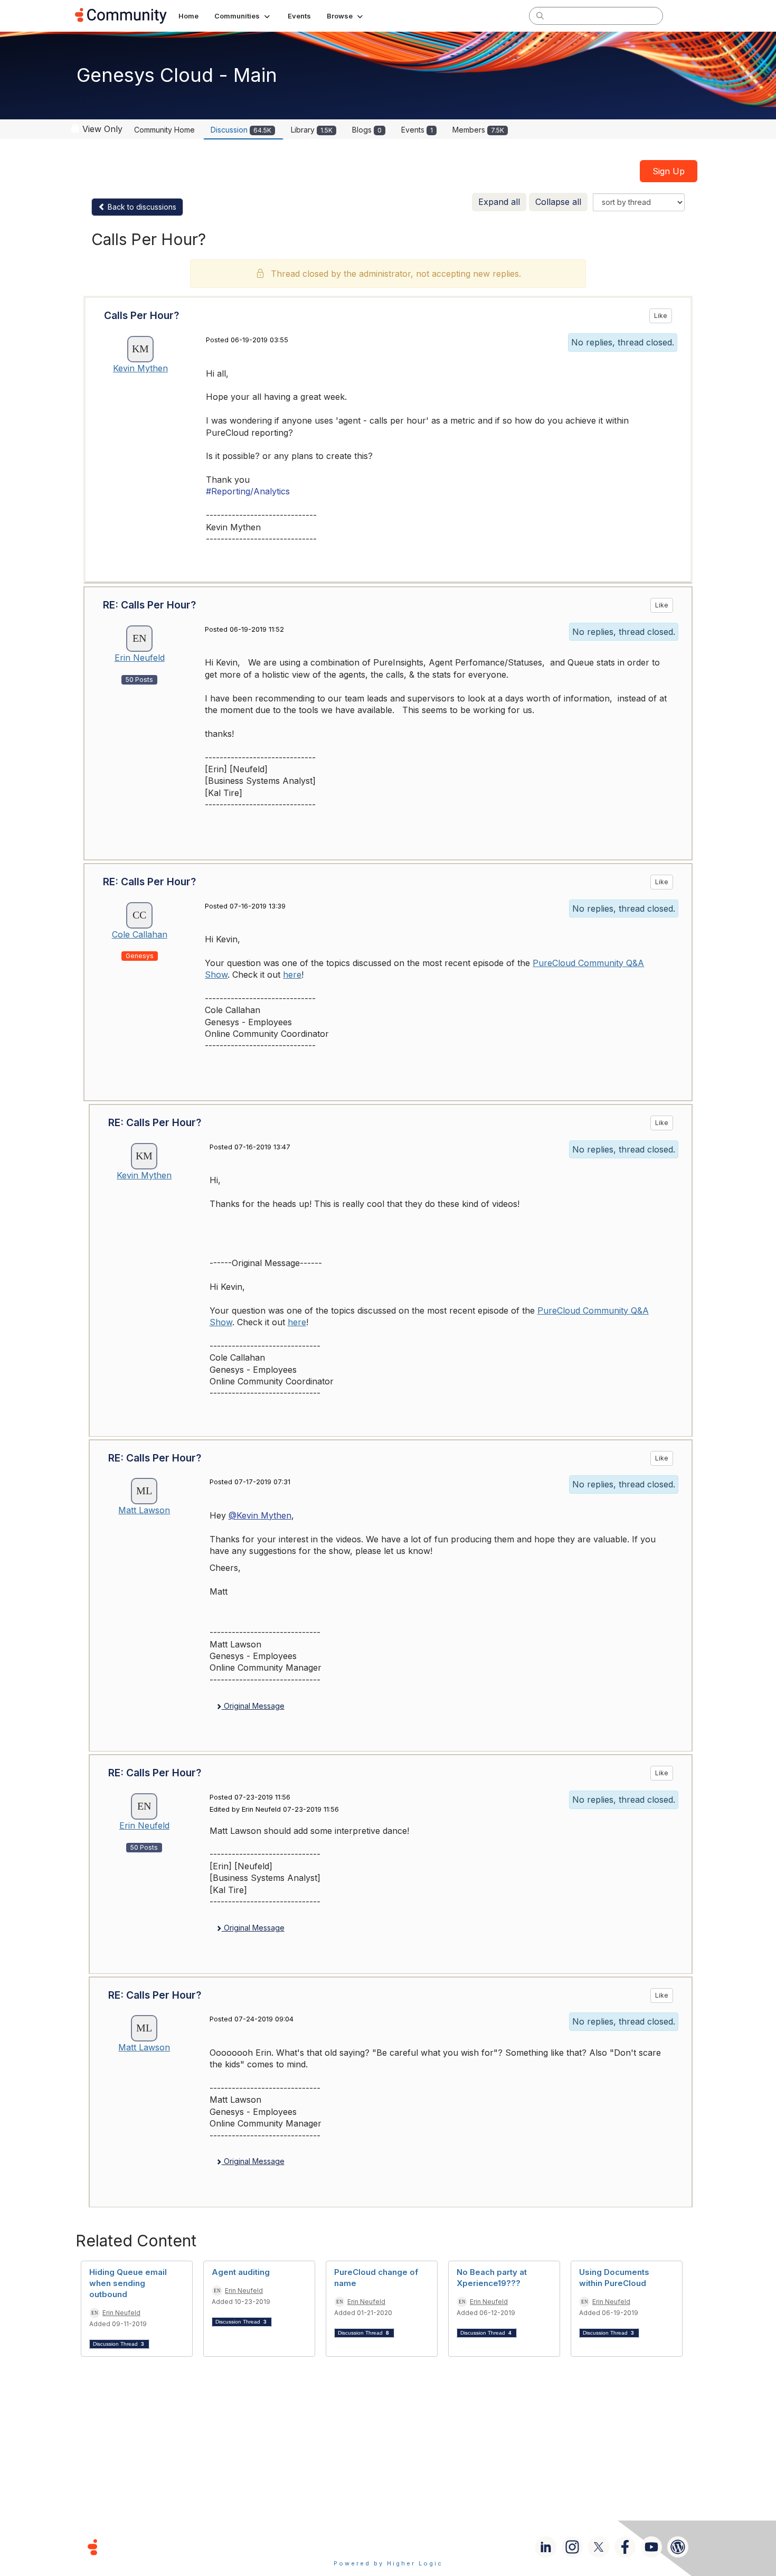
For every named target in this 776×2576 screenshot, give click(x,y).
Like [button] (661, 316)
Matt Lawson (144, 1510)
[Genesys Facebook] (625, 2547)
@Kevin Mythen (260, 1515)
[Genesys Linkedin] (546, 2547)
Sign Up (669, 171)
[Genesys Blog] (678, 2547)
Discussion (241, 130)
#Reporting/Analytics (248, 491)
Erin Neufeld (140, 658)
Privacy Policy (422, 2547)
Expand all (499, 202)
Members (478, 130)
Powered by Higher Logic (388, 2563)
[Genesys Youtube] (651, 2547)
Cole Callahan (140, 934)
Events (417, 130)
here (292, 975)
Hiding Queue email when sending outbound (128, 2283)
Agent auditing (241, 2272)
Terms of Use (351, 2547)
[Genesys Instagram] (572, 2547)
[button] (243, 16)
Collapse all (558, 202)
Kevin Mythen (140, 368)
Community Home (164, 130)
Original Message (253, 1706)
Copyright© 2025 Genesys (165, 2547)
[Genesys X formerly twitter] (599, 2547)
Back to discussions (141, 207)
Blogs (367, 130)
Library (312, 130)
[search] (540, 15)
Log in (687, 16)
